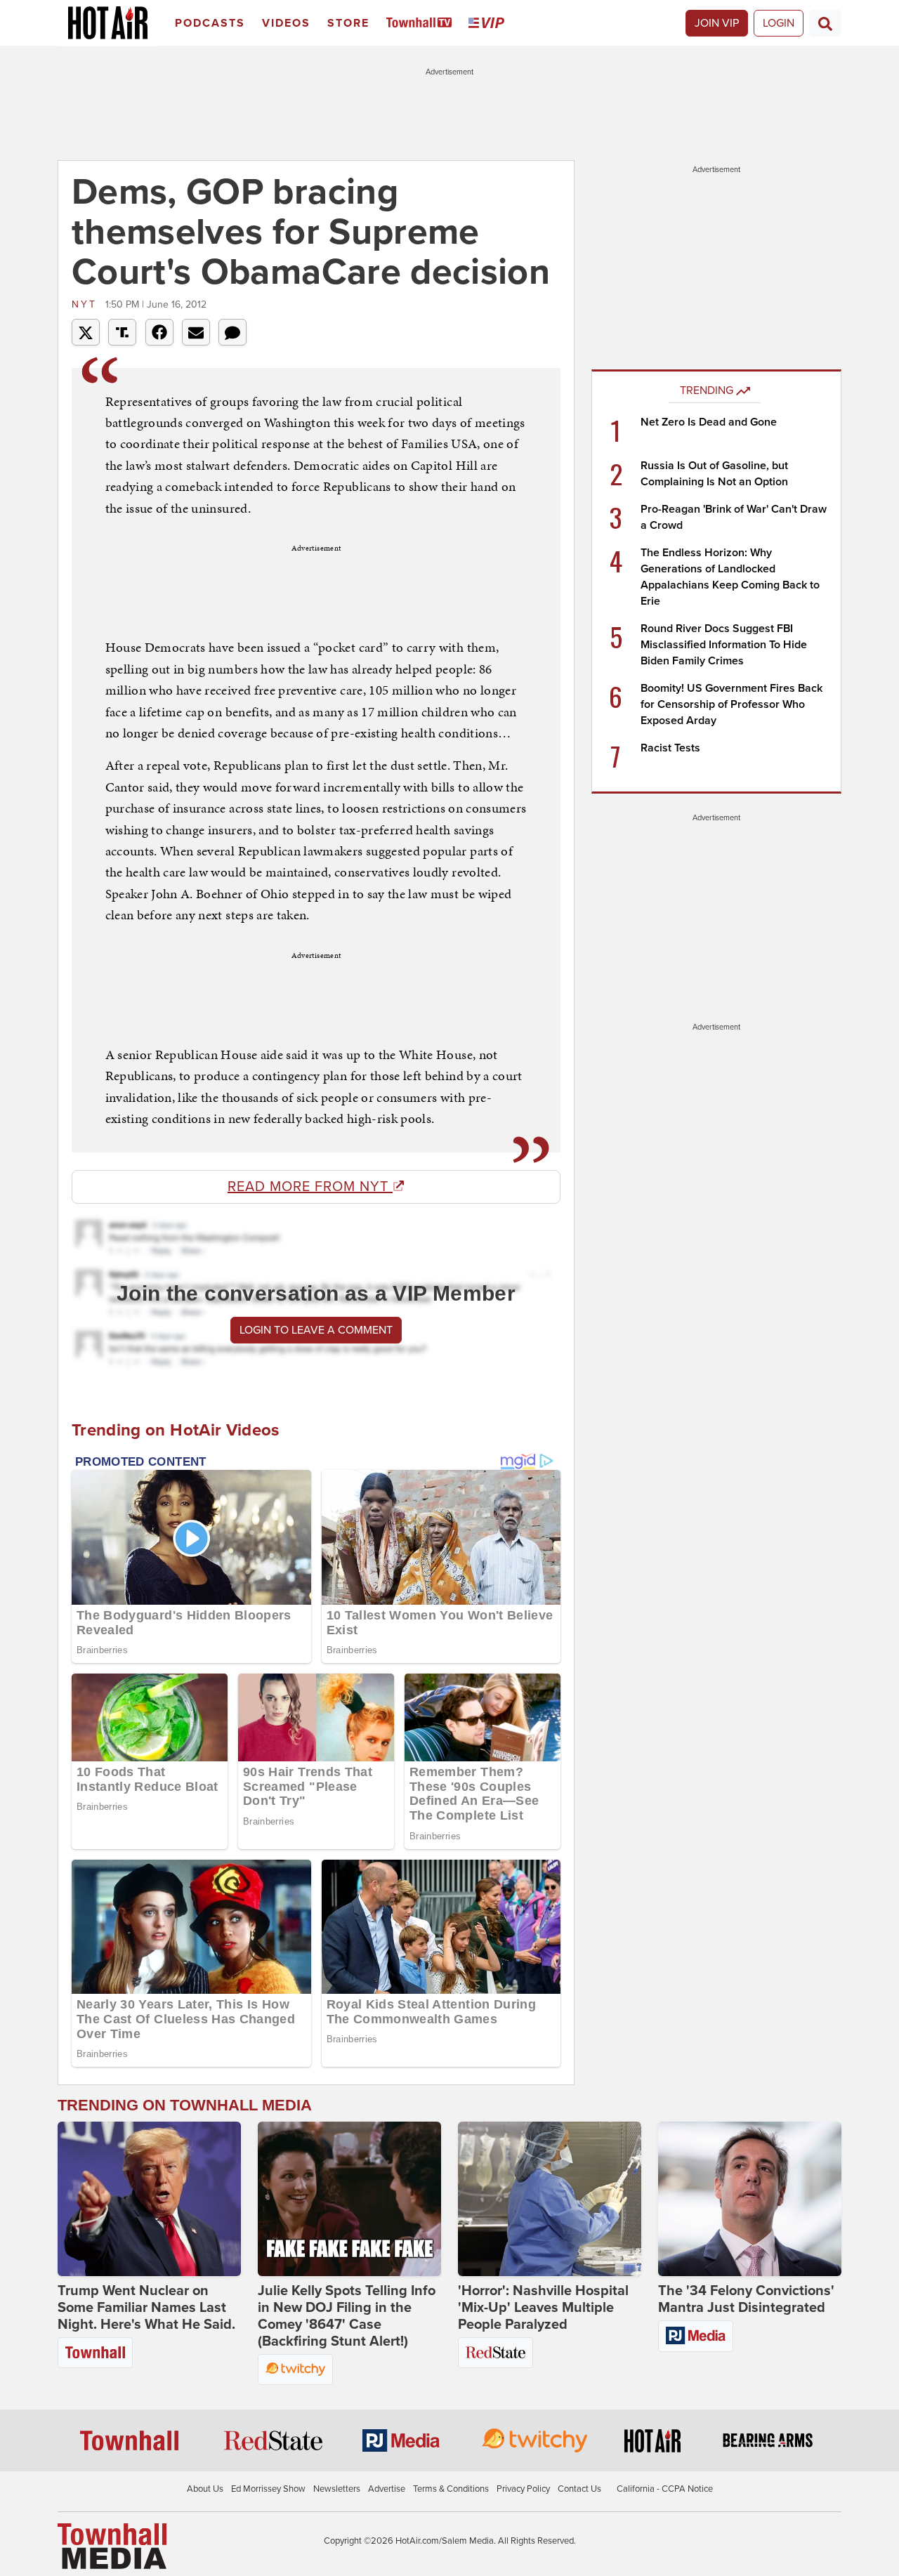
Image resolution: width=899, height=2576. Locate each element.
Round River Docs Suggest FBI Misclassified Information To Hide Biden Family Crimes (724, 645)
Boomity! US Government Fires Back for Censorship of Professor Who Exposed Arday (731, 704)
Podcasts (210, 23)
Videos (286, 23)
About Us (205, 2489)
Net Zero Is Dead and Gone (709, 422)
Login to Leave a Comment (316, 1330)
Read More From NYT (310, 1187)
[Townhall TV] (422, 24)
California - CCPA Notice (665, 2489)
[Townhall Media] (112, 2545)
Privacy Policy (523, 2489)
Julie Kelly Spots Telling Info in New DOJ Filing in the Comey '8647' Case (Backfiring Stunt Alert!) (347, 2316)
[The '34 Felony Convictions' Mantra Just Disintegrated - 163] (750, 2199)
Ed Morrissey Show (268, 2489)
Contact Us (579, 2489)
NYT (87, 304)
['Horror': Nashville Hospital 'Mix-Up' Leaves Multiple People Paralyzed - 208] (550, 2199)
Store (348, 23)
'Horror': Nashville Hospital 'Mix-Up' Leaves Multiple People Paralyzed (543, 2308)
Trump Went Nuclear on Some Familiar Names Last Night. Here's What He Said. (146, 2308)
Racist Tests (670, 748)
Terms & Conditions (451, 2489)
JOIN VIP (717, 23)
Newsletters (337, 2489)
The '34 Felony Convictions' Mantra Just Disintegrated (746, 2299)
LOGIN (779, 23)
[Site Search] (825, 23)
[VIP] (489, 24)
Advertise (387, 2489)
